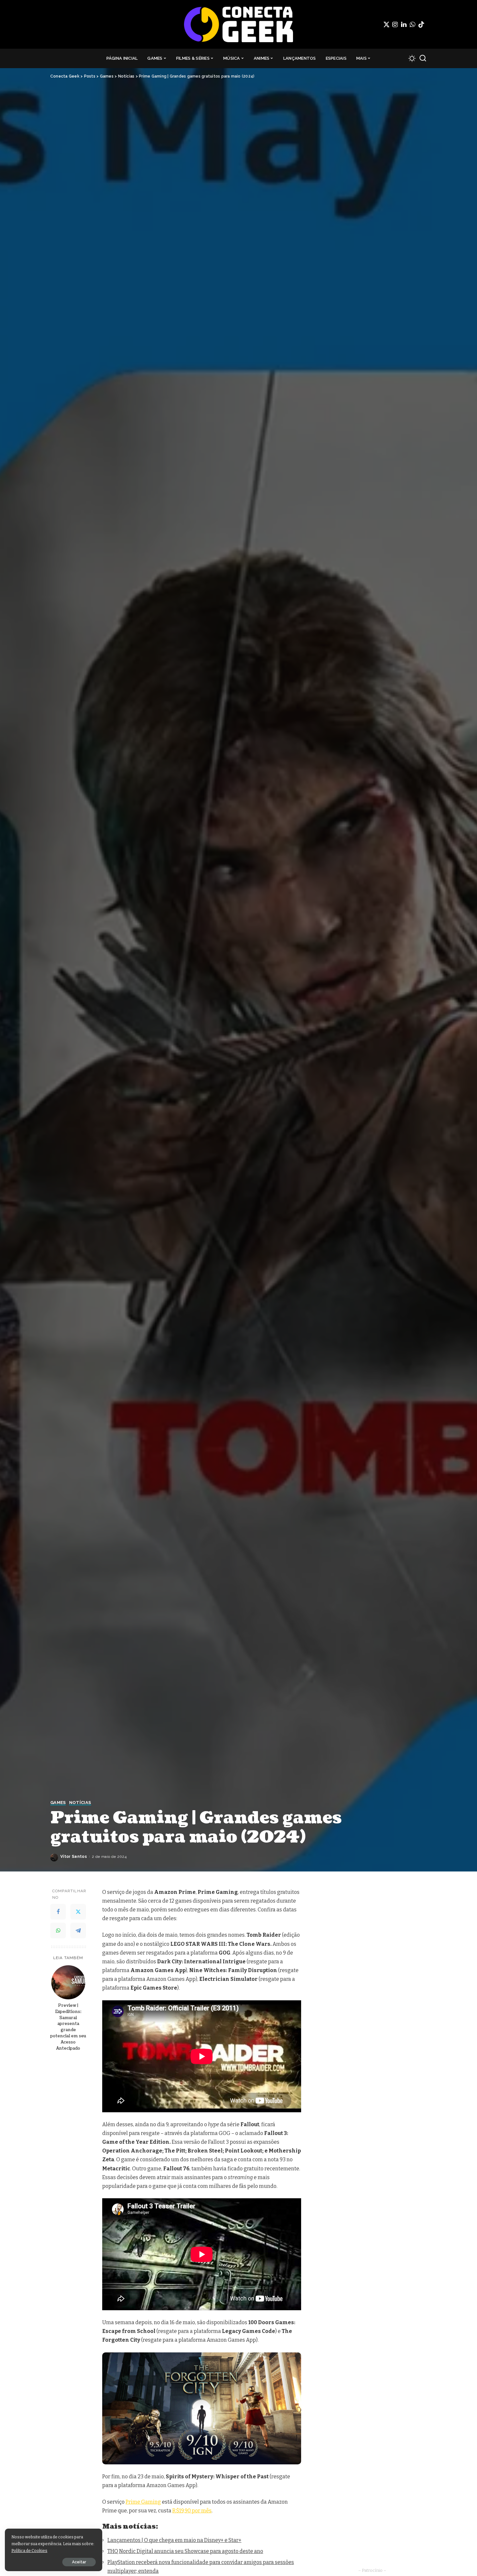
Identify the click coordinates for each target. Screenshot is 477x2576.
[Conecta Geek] (238, 24)
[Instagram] (395, 24)
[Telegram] (78, 1931)
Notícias (80, 1803)
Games (58, 1803)
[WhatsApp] (412, 24)
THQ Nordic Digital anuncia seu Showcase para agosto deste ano (185, 2551)
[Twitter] (386, 24)
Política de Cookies (29, 2551)
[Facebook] (58, 1912)
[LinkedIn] (404, 24)
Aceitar (79, 2562)
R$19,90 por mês (192, 2511)
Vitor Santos (74, 1857)
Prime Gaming (143, 2502)
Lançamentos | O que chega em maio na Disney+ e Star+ (174, 2540)
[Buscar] (423, 58)
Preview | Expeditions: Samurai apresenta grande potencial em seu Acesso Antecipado (68, 2027)
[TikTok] (421, 24)
